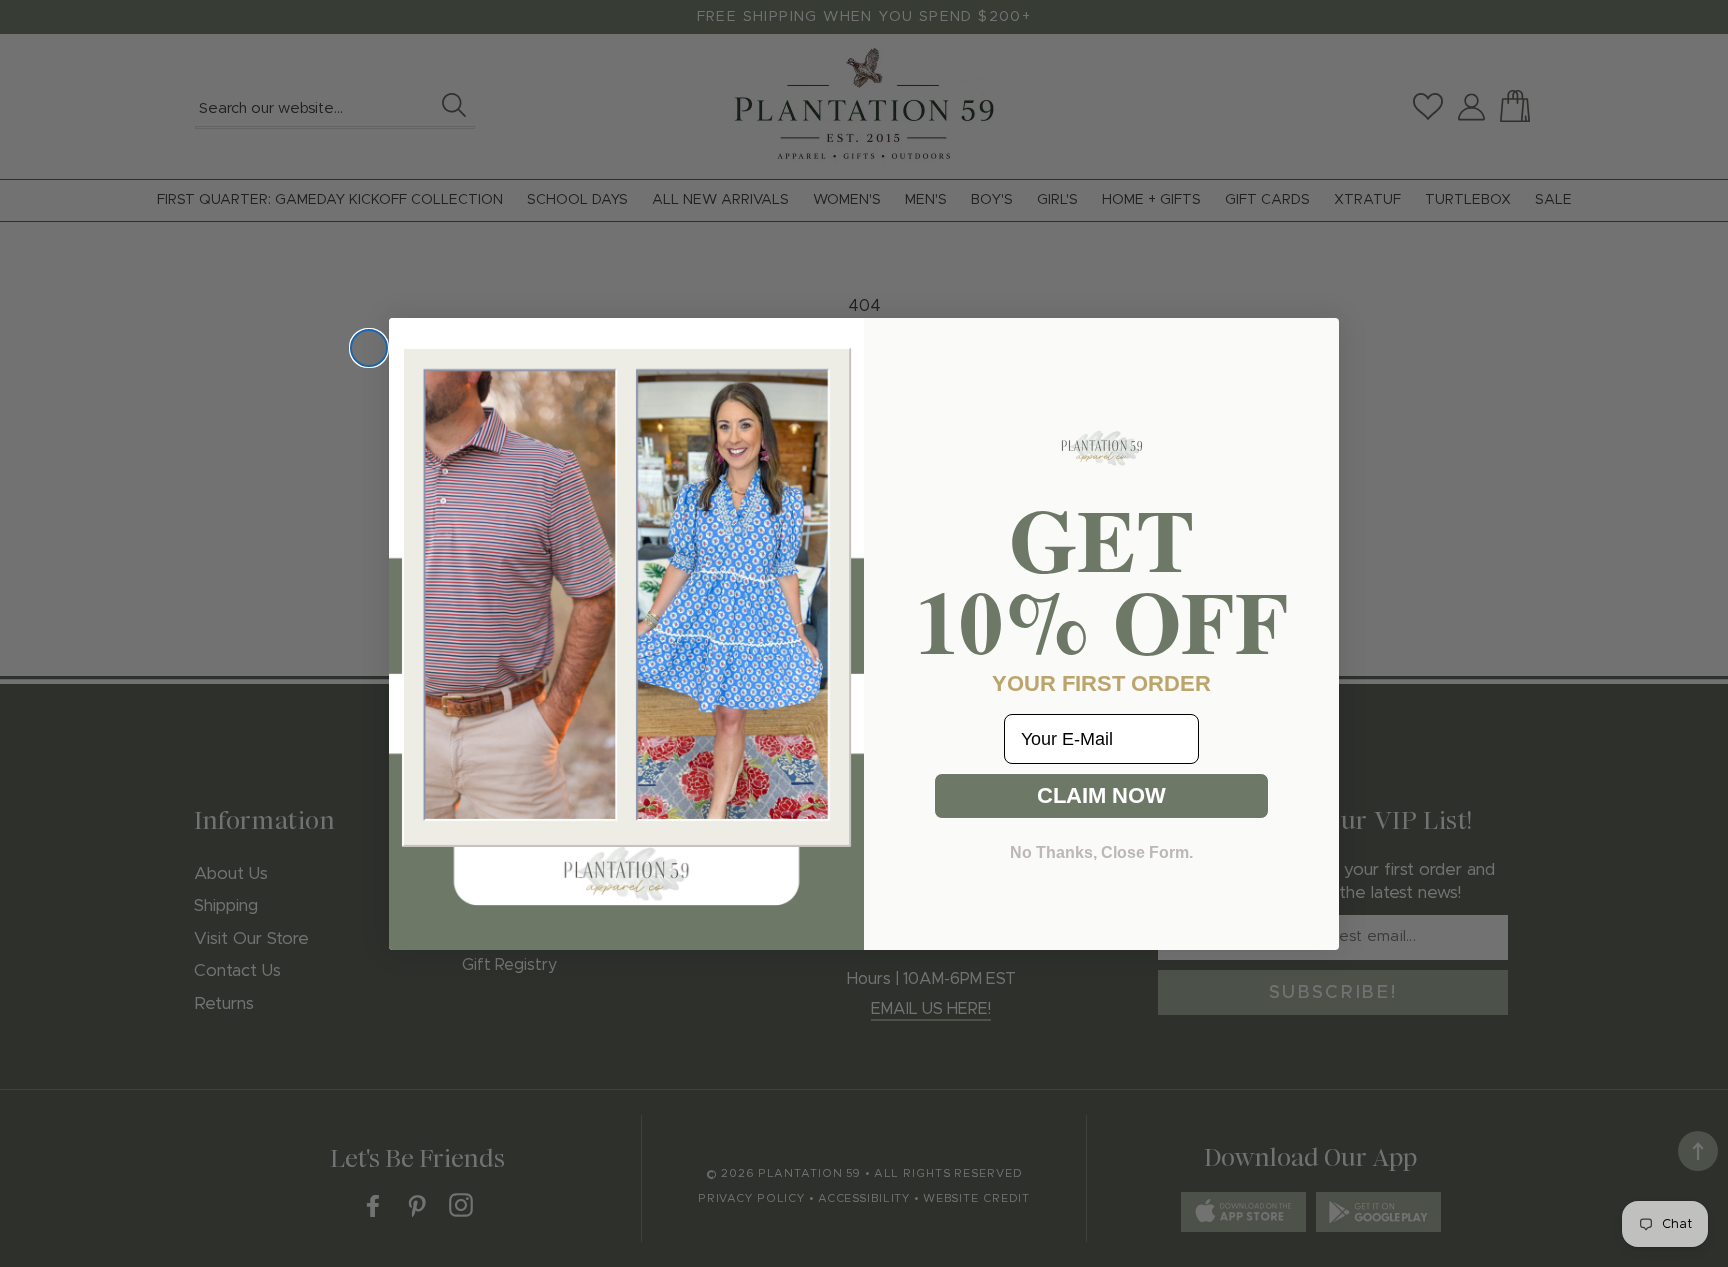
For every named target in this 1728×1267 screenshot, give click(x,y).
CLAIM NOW (1101, 795)
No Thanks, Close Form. (1101, 852)
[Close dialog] (369, 348)
